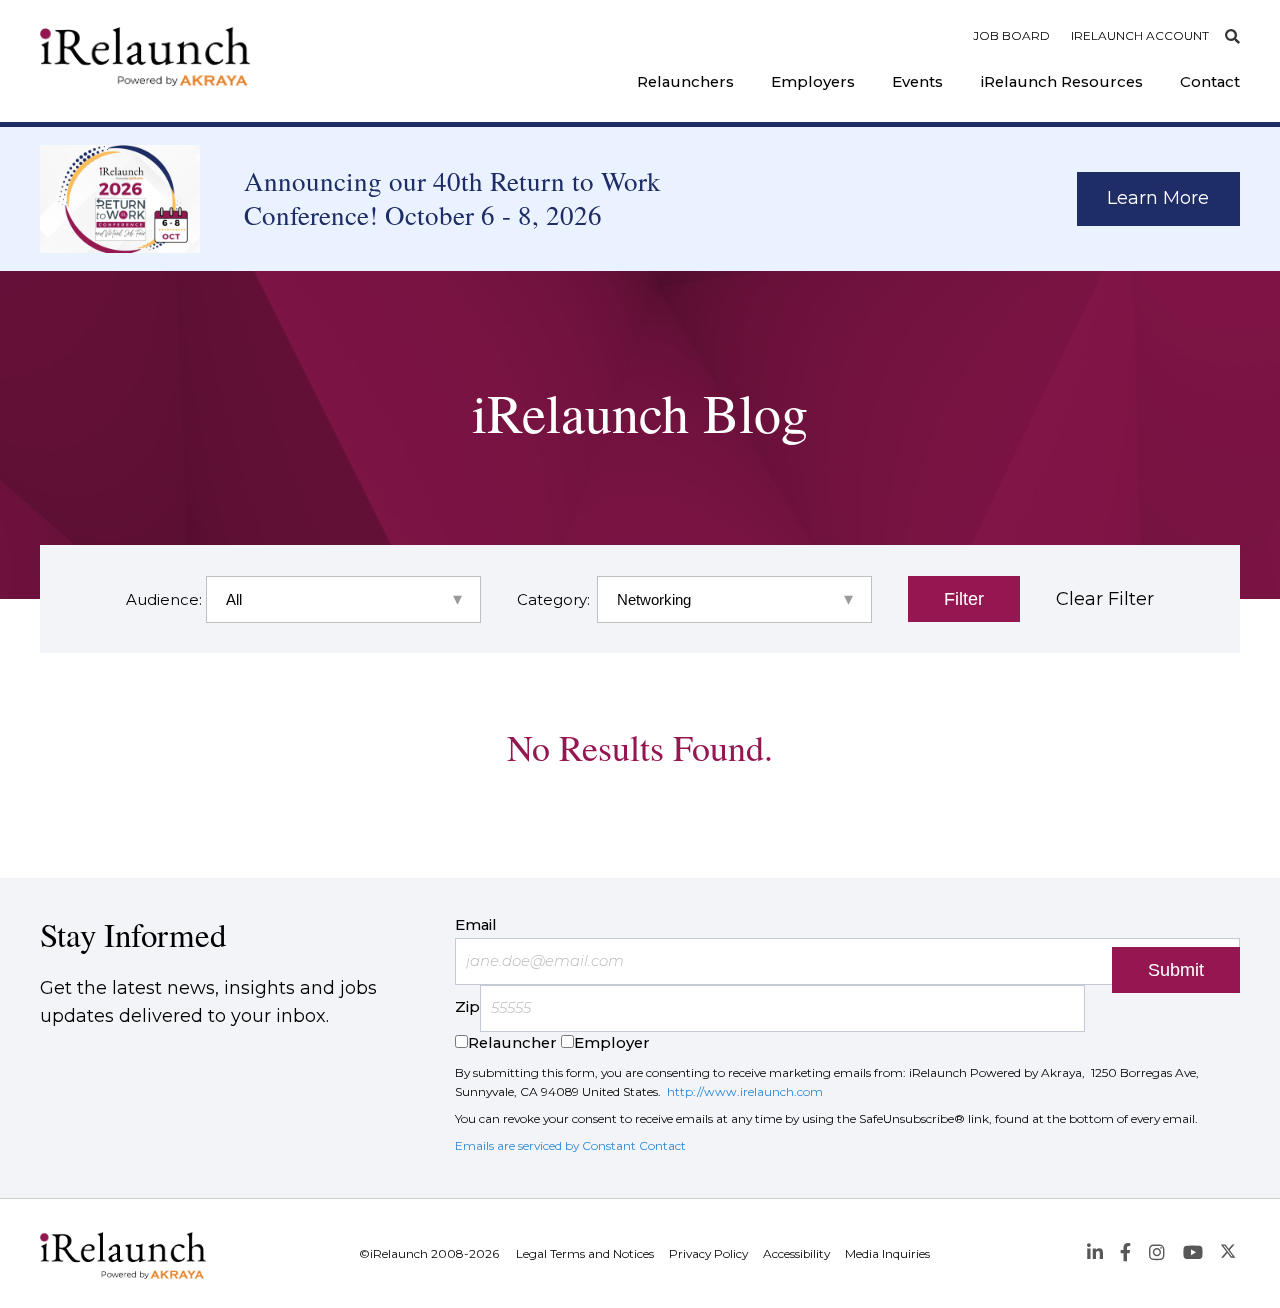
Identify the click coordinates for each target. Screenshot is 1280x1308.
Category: (551, 600)
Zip (467, 1008)
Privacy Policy (708, 1254)
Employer (612, 1043)
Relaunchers (685, 82)
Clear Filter (1105, 599)
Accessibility (796, 1254)
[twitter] (1228, 1253)
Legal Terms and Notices (585, 1254)
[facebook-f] (1126, 1253)
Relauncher (512, 1043)
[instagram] (1156, 1253)
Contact (1210, 82)
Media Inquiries (887, 1254)
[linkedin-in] (1094, 1253)
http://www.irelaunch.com (745, 1091)
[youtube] (1192, 1253)
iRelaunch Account (1140, 36)
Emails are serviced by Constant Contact (570, 1145)
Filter (964, 599)
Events (917, 82)
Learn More (1158, 198)
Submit (1176, 970)
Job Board (1011, 36)
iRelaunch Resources (1062, 82)
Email (476, 925)
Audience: (160, 600)
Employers (813, 82)
